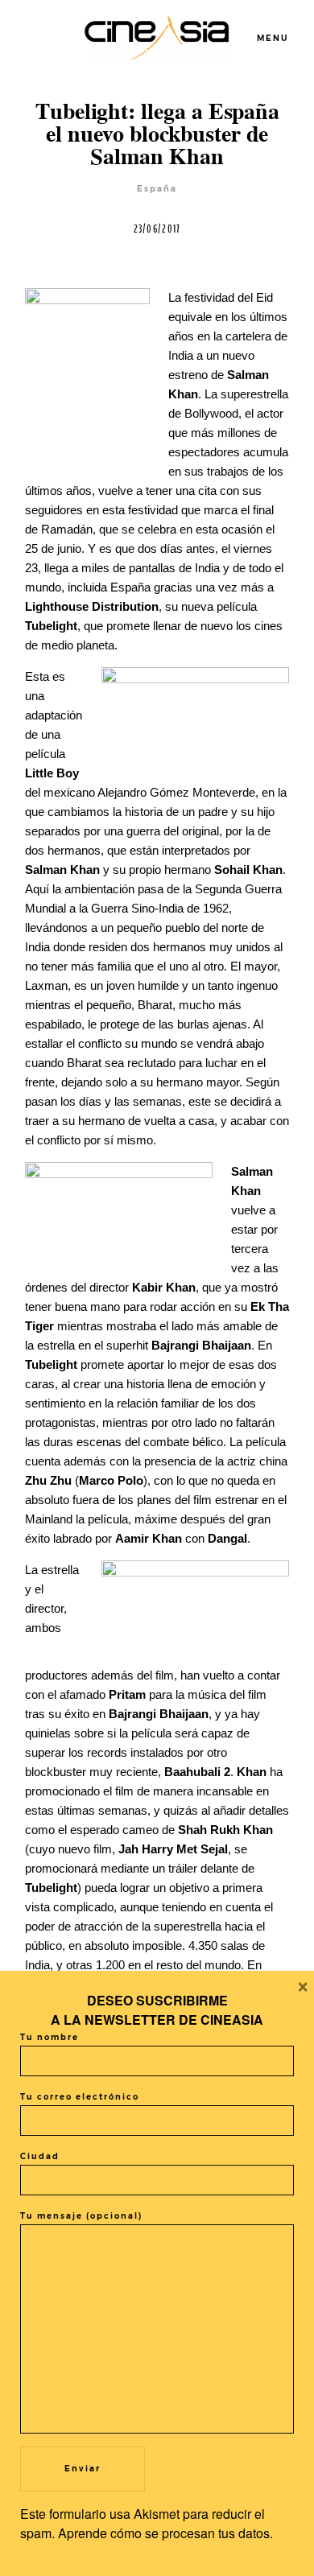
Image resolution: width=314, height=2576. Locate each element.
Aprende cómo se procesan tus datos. (165, 2533)
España (157, 189)
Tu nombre (50, 2037)
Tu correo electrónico (80, 2097)
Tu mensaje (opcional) (81, 2216)
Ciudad (40, 2156)
